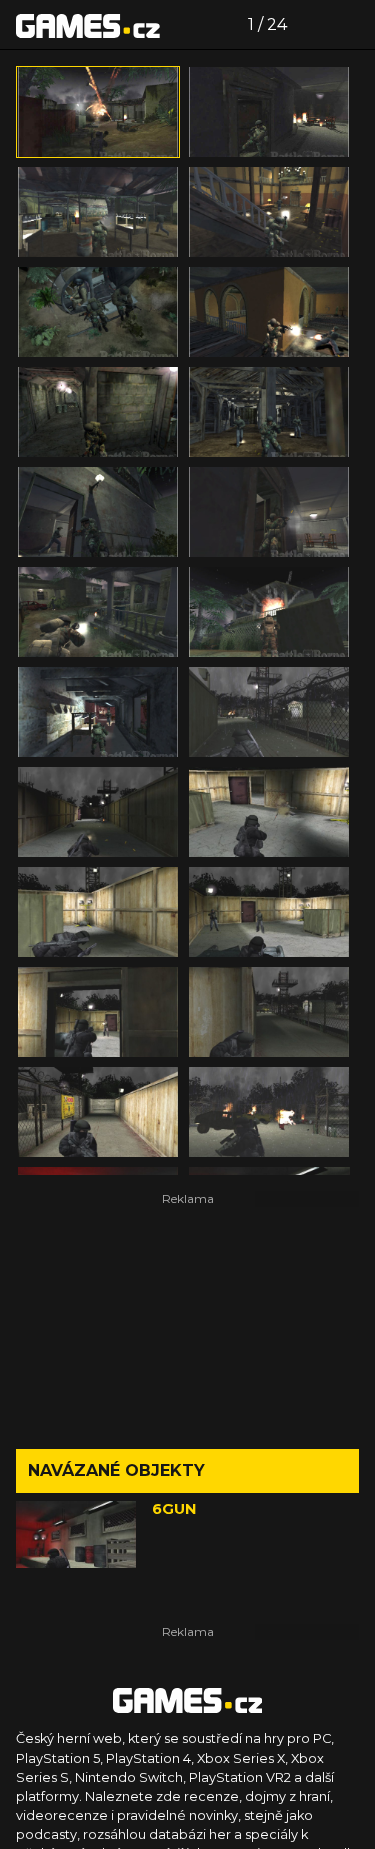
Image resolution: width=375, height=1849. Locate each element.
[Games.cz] (88, 25)
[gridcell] (98, 112)
